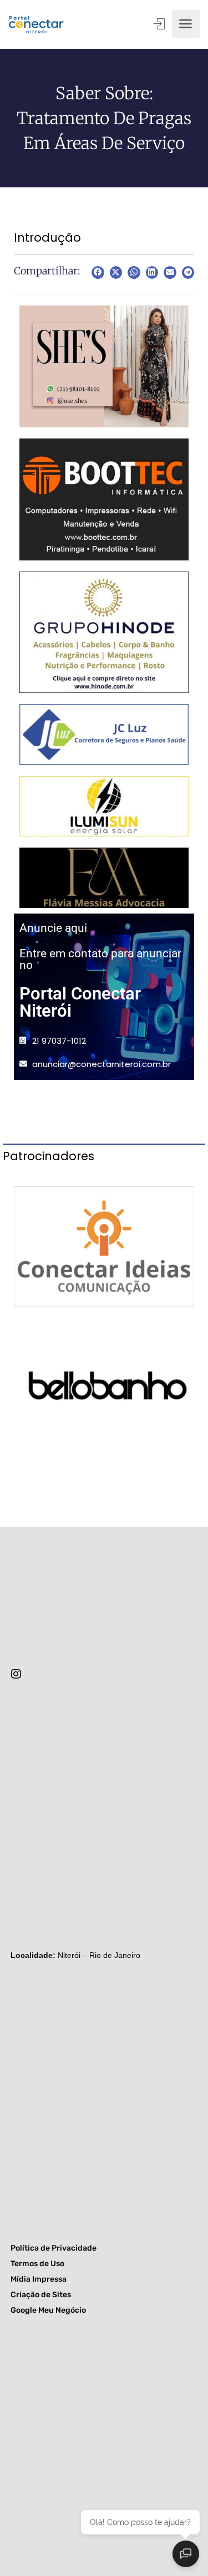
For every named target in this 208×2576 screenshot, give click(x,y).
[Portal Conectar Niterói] (36, 24)
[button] (98, 272)
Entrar (160, 24)
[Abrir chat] (186, 2554)
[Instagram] (16, 1674)
